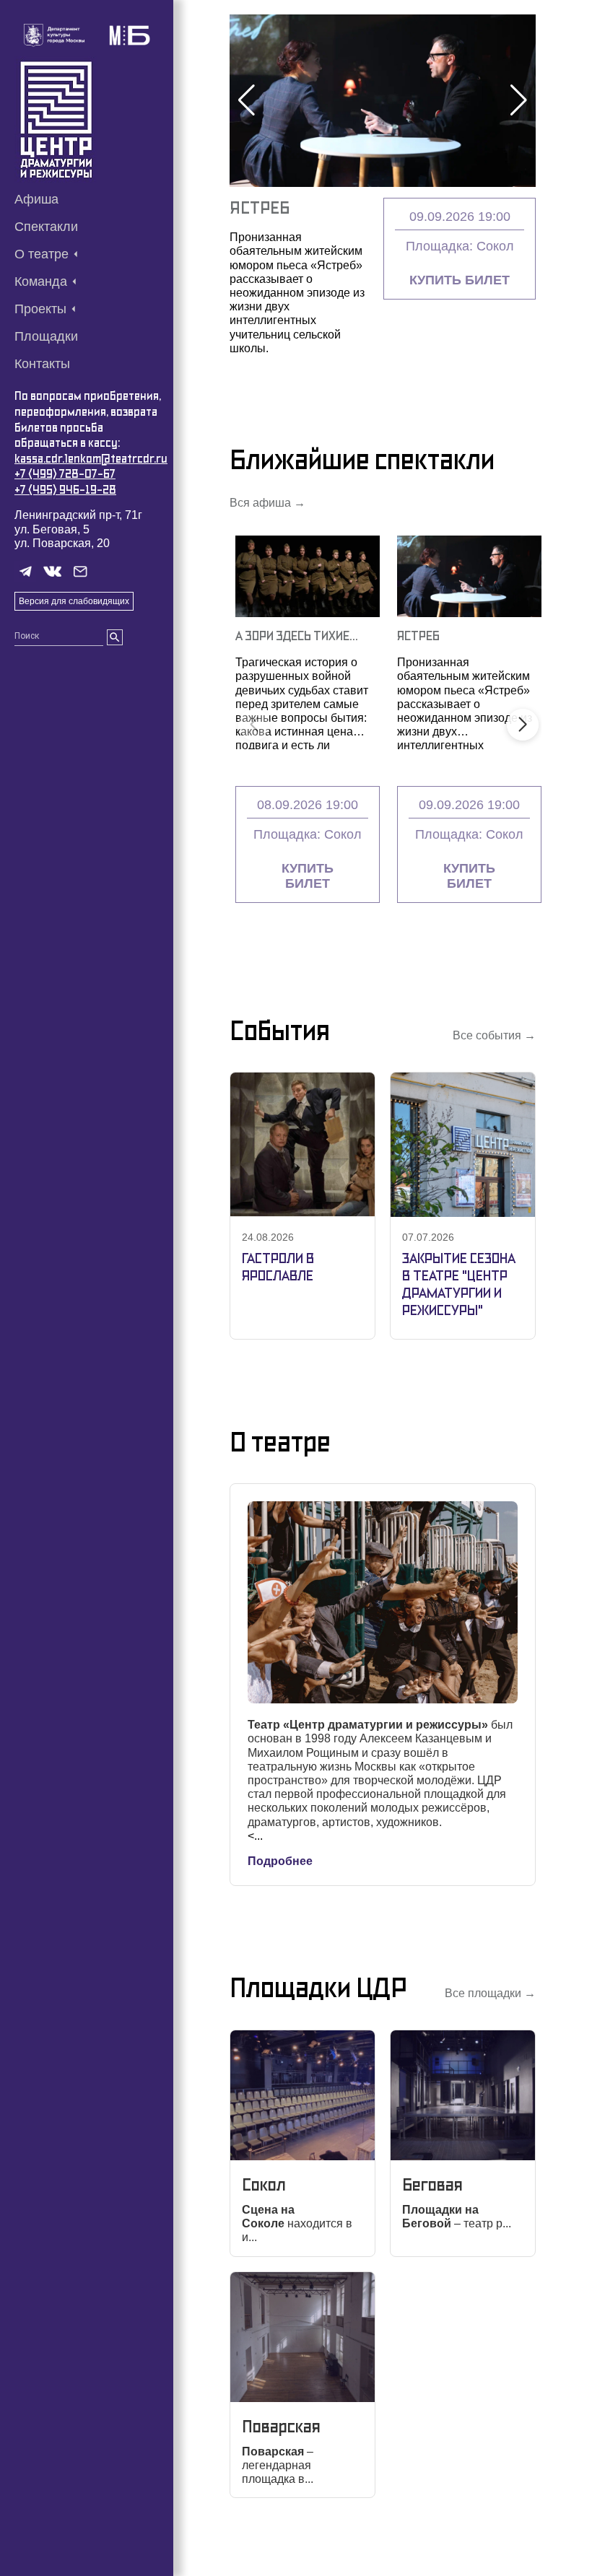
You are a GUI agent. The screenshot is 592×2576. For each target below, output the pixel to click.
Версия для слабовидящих (74, 601)
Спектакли (46, 227)
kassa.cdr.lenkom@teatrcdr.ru (91, 459)
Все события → (494, 1035)
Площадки (46, 336)
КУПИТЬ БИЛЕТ (460, 280)
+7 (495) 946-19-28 (65, 490)
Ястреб (260, 208)
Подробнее (280, 1861)
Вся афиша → (267, 503)
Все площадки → (490, 1993)
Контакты (42, 364)
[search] (115, 637)
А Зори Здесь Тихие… (297, 636)
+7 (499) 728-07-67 (65, 474)
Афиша (36, 199)
